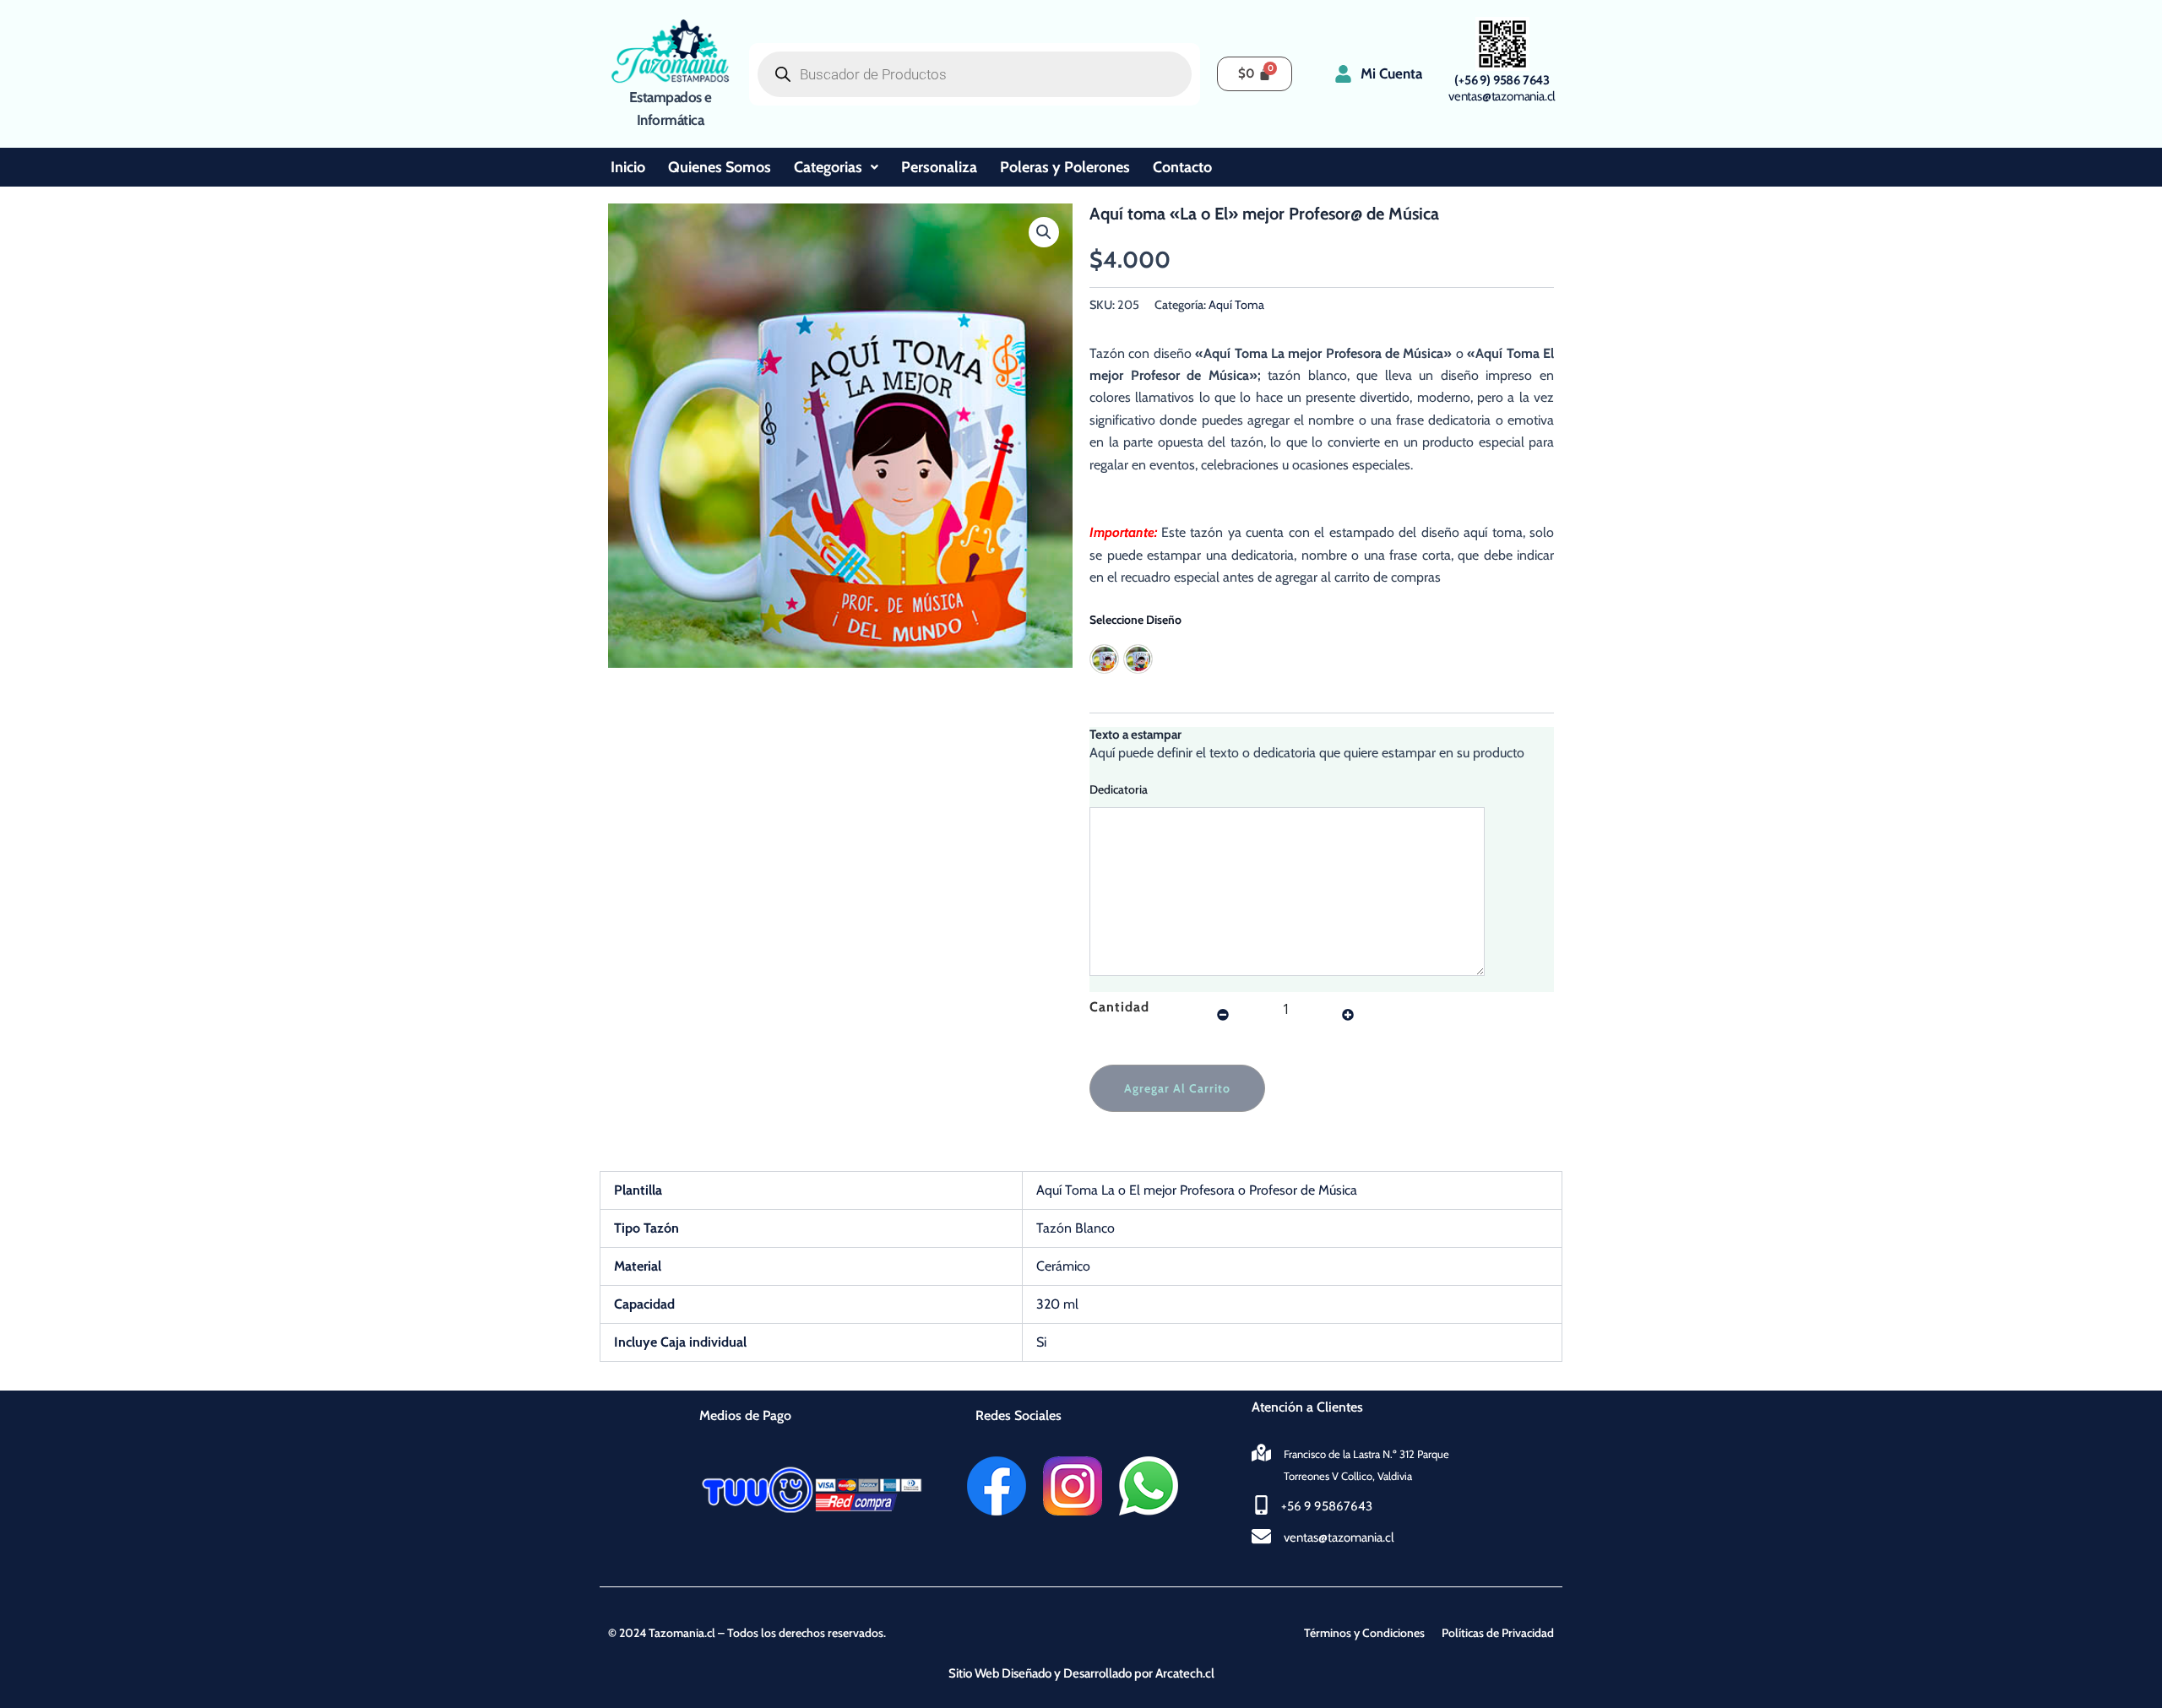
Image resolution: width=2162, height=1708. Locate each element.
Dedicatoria (1119, 789)
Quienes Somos (720, 167)
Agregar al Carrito (1177, 1088)
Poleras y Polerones (1065, 167)
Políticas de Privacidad (1498, 1633)
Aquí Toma (1236, 305)
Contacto (1182, 167)
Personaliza (939, 167)
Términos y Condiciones (1364, 1633)
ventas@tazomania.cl (1502, 96)
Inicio (628, 167)
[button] (1044, 232)
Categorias (828, 167)
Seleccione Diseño (1135, 620)
